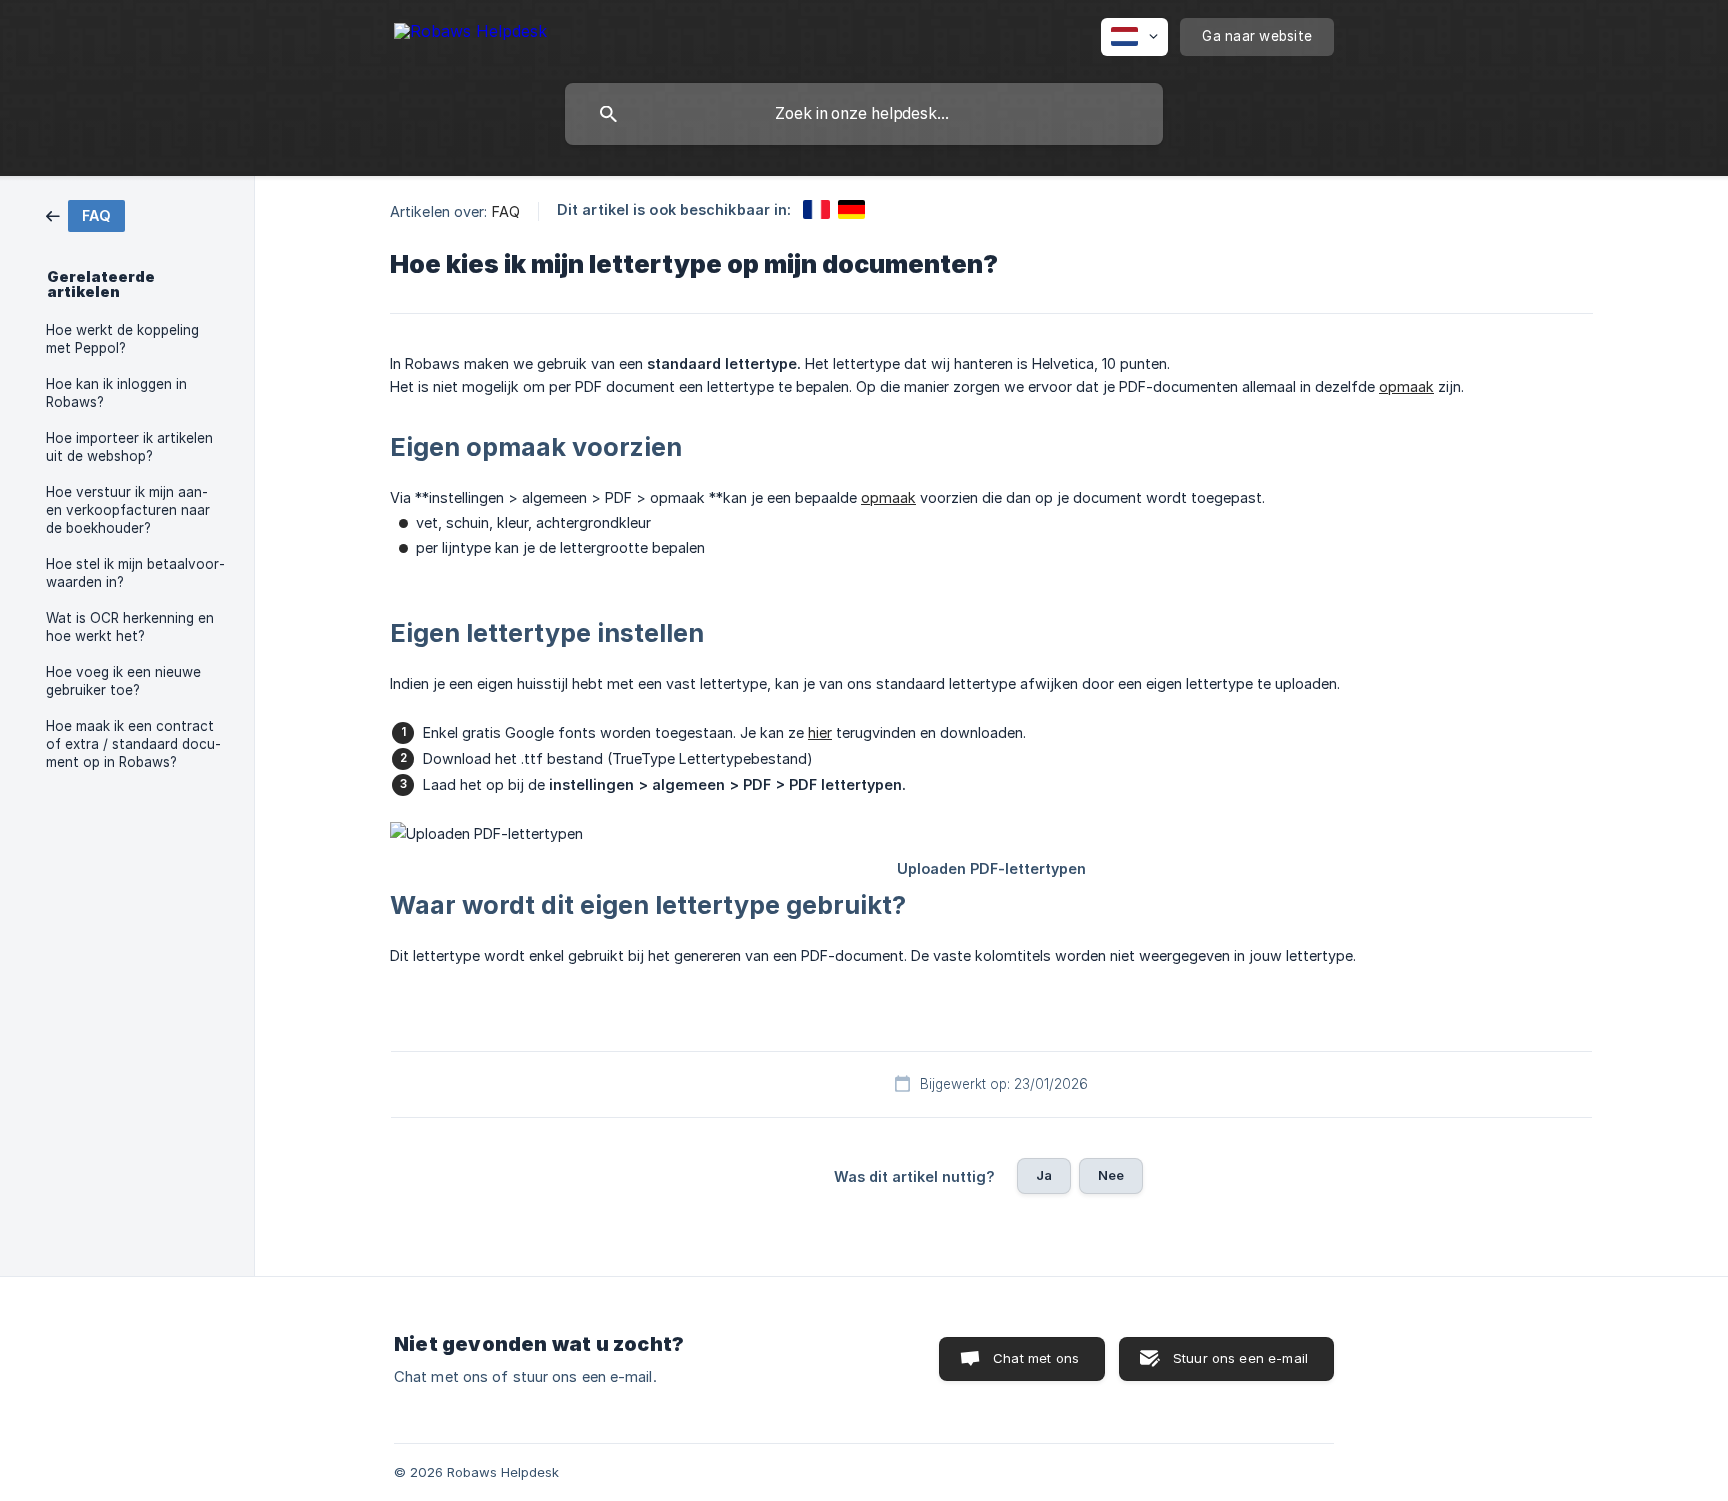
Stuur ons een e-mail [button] (1240, 1358)
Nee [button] (1111, 1175)
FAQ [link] (506, 211)
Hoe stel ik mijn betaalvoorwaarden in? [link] (135, 573)
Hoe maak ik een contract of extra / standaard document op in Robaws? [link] (133, 744)
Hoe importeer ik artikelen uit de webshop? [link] (129, 447)
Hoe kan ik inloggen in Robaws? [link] (116, 393)
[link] (85, 214)
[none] (470, 34)
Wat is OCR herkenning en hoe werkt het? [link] (130, 627)
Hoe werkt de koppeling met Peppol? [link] (122, 339)
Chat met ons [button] (1036, 1358)
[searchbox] (864, 114)
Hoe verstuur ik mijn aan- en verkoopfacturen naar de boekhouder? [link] (128, 510)
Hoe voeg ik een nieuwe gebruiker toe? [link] (123, 681)
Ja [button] (1044, 1175)
